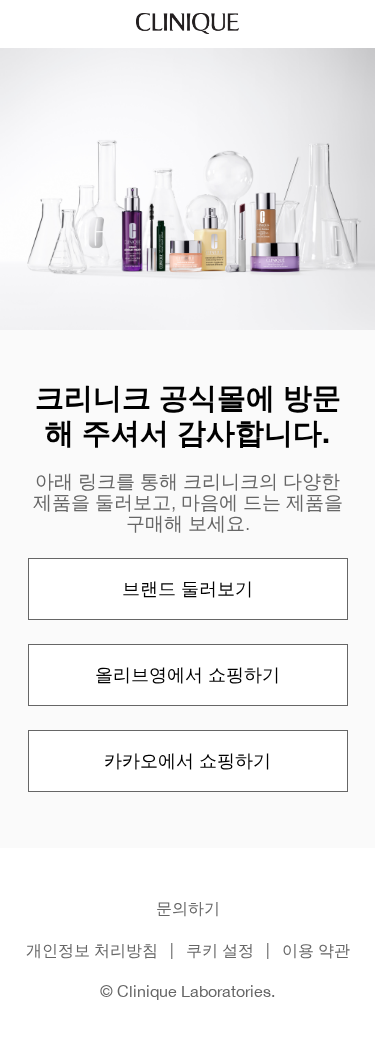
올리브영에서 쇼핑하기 (187, 674)
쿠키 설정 (220, 950)
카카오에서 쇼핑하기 (187, 760)
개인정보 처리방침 (92, 950)
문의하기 (188, 908)
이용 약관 (316, 950)
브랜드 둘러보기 (187, 588)
